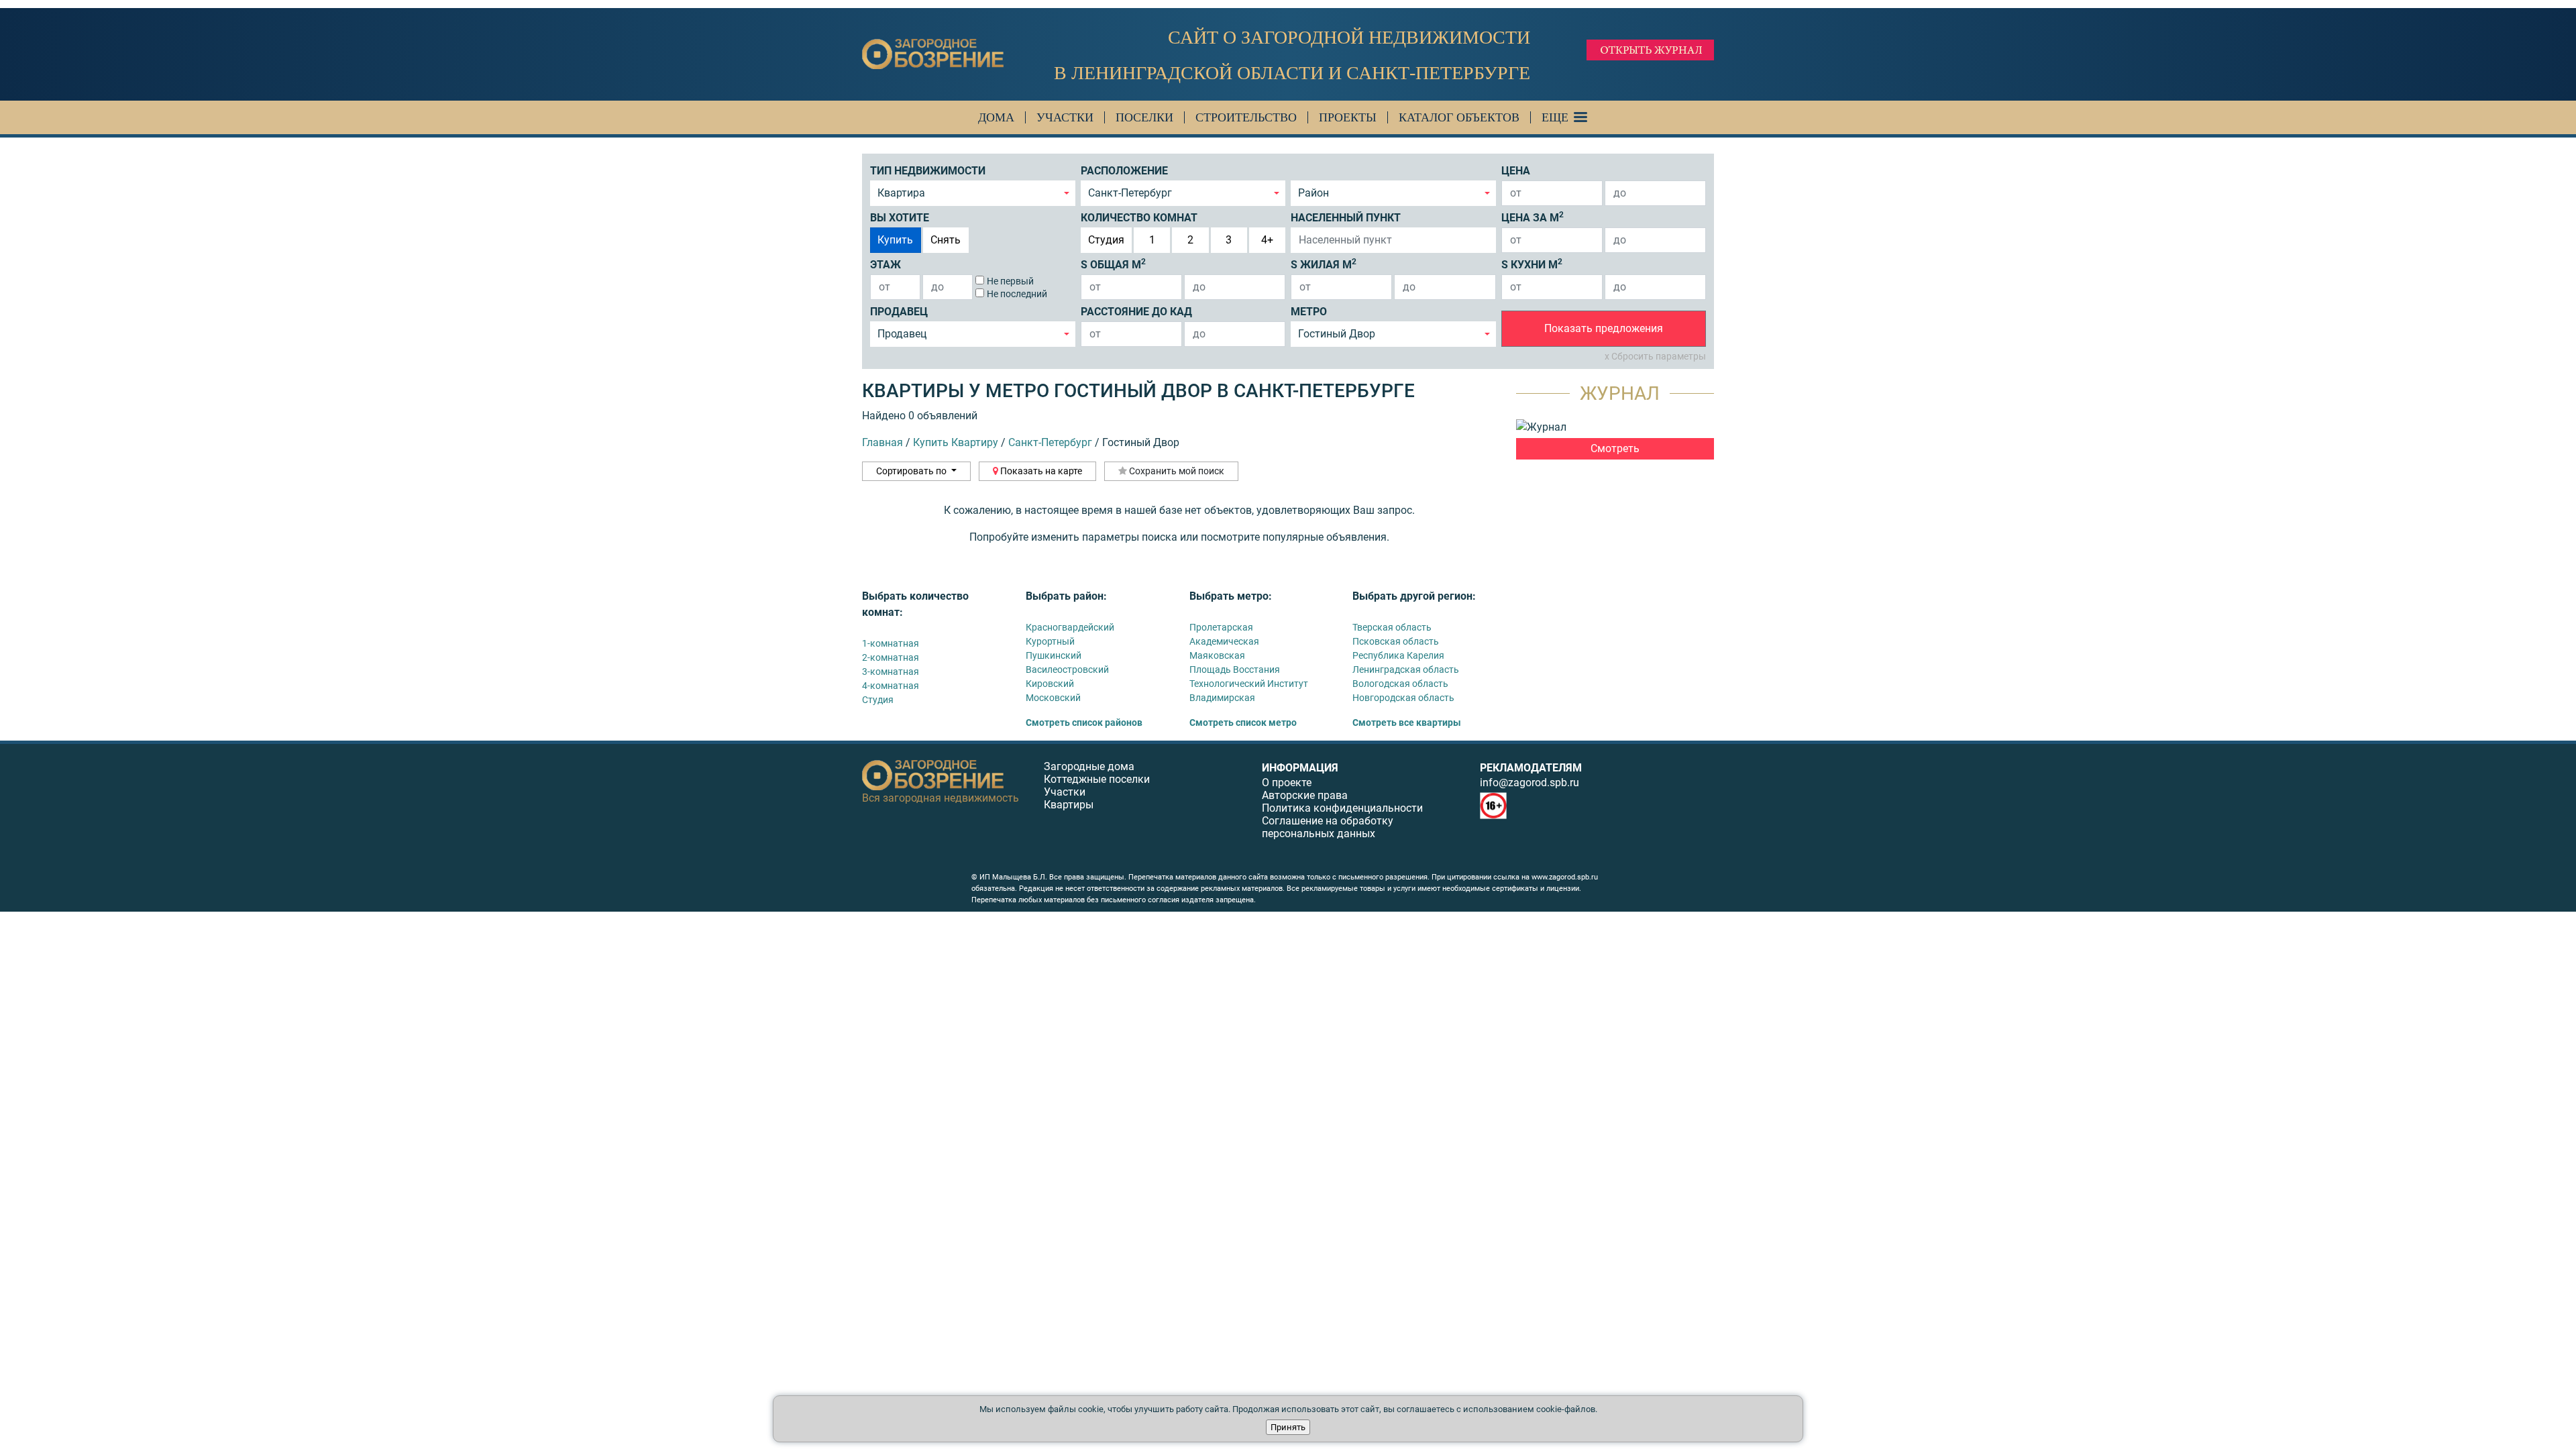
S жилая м (1324, 264)
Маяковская (1217, 655)
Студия (1106, 240)
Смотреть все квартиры (1407, 722)
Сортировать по (912, 471)
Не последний (1017, 294)
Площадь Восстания (1235, 669)
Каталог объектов (1459, 117)
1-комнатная (891, 643)
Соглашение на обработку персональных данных (1328, 827)
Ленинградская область (1406, 669)
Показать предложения (1604, 328)
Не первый (1010, 281)
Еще (1555, 117)
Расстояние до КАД (1136, 312)
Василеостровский (1067, 669)
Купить (895, 240)
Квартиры (1069, 805)
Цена (1516, 171)
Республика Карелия (1398, 655)
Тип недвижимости (928, 171)
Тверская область (1392, 627)
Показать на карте (1040, 471)
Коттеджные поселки (1097, 779)
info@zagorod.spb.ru (1529, 783)
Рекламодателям (1531, 768)
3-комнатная (891, 672)
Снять (946, 240)
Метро (1309, 312)
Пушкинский (1054, 655)
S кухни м (1532, 264)
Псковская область (1396, 641)
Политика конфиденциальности (1342, 808)
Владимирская (1222, 698)
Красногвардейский (1070, 627)
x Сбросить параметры (1655, 356)
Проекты (1348, 117)
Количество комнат (1139, 218)
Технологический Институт (1249, 684)
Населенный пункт (1346, 218)
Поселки (1144, 117)
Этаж (885, 265)
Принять (1288, 1427)
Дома (996, 117)
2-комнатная (891, 657)
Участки (1065, 117)
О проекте (1287, 783)
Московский (1053, 698)
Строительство (1246, 117)
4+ (1267, 240)
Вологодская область (1400, 684)
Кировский (1050, 684)
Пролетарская (1221, 627)
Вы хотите (900, 218)
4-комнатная (891, 686)
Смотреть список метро (1243, 722)
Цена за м (1533, 217)
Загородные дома (1089, 766)
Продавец (899, 312)
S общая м (1113, 264)
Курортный (1050, 641)
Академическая (1224, 641)
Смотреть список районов (1084, 722)
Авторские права (1305, 795)
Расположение (1124, 171)
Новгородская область (1403, 698)
